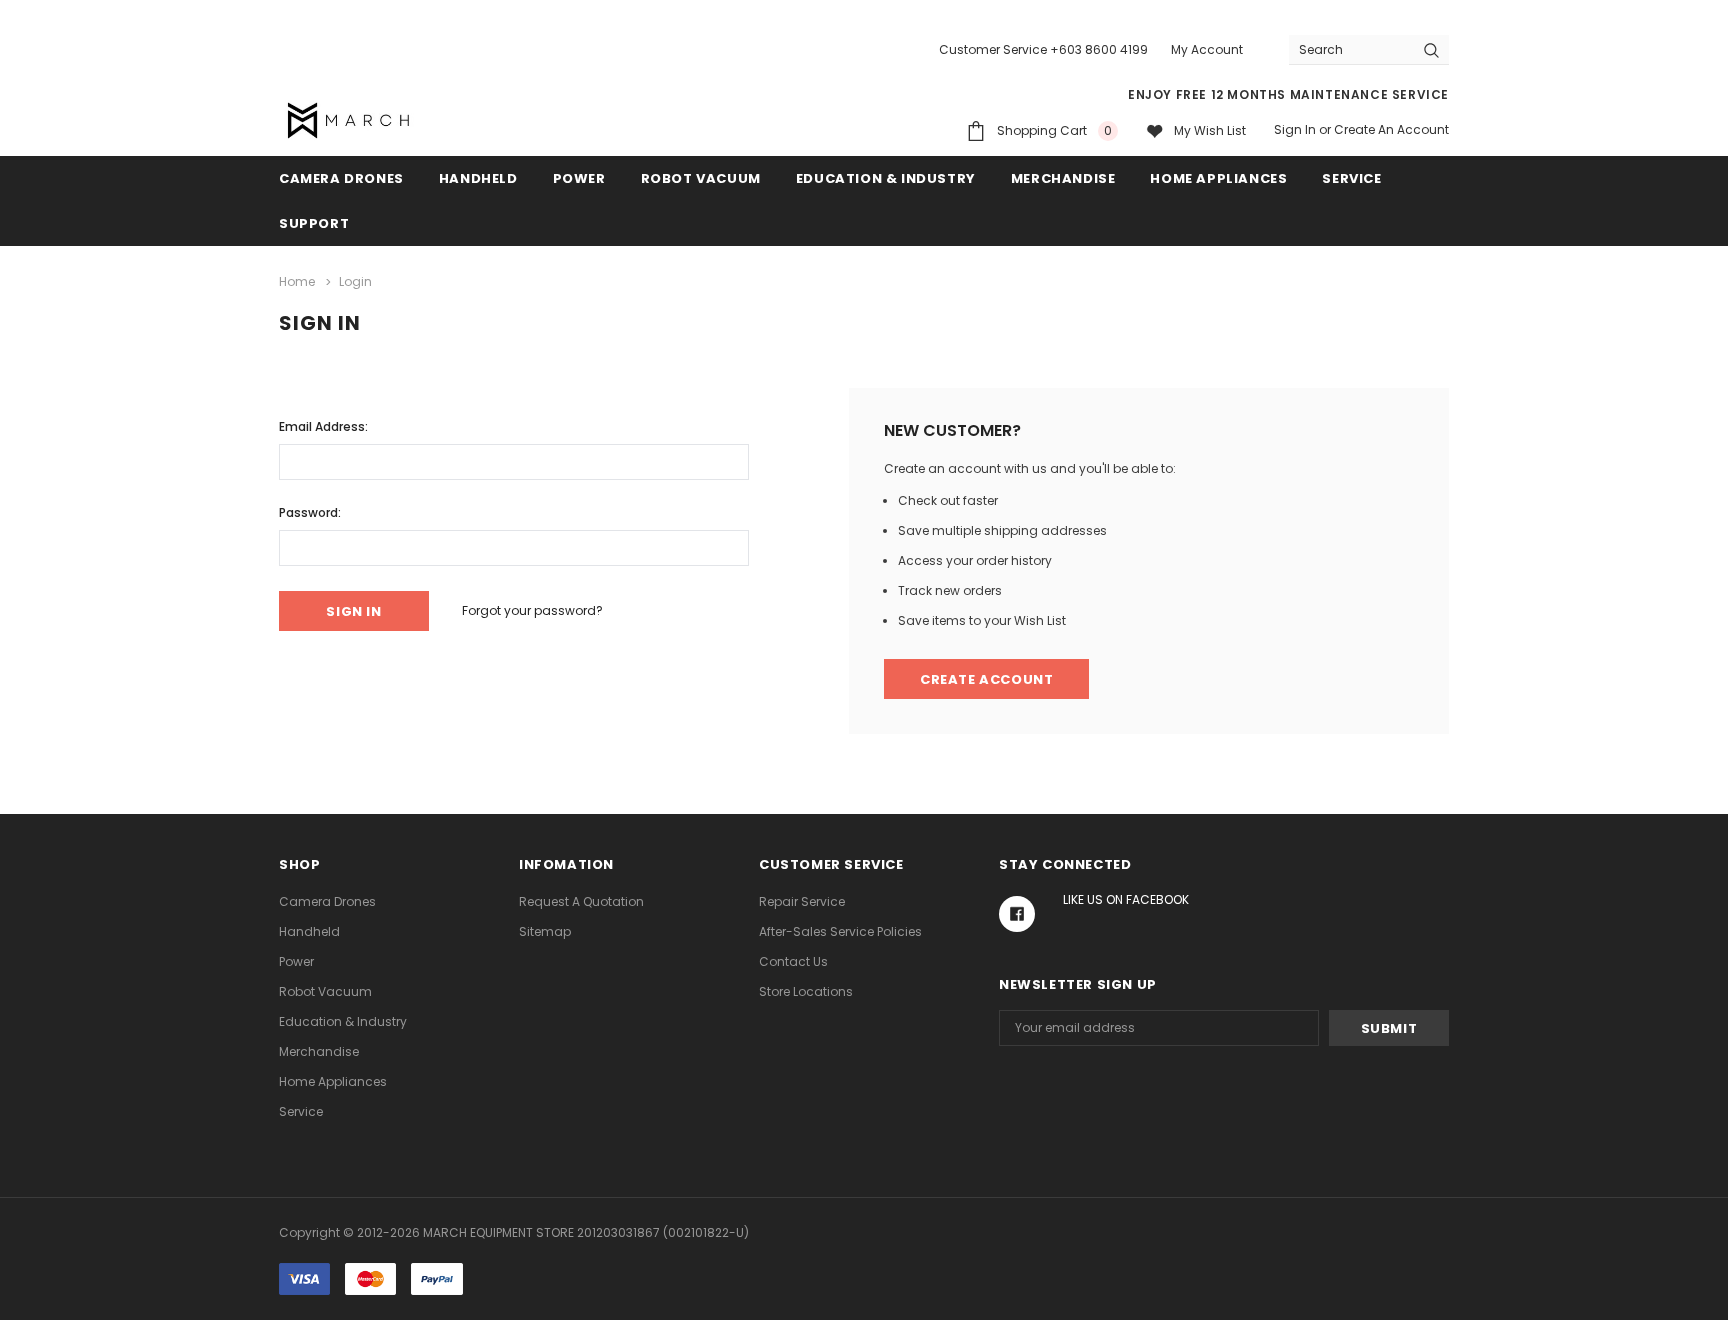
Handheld (478, 178)
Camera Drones (341, 178)
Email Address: (323, 426)
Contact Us (793, 961)
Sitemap (545, 931)
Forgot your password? (532, 610)
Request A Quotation (581, 901)
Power (579, 178)
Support (314, 223)
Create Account (986, 679)
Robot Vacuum (701, 178)
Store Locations (806, 991)
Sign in (1295, 129)
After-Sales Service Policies (840, 931)
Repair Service (802, 901)
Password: (310, 512)
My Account (1207, 49)
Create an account (1391, 129)
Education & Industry (886, 178)
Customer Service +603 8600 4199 (1043, 49)
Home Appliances (1218, 178)
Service (1351, 178)
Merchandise (1063, 178)
